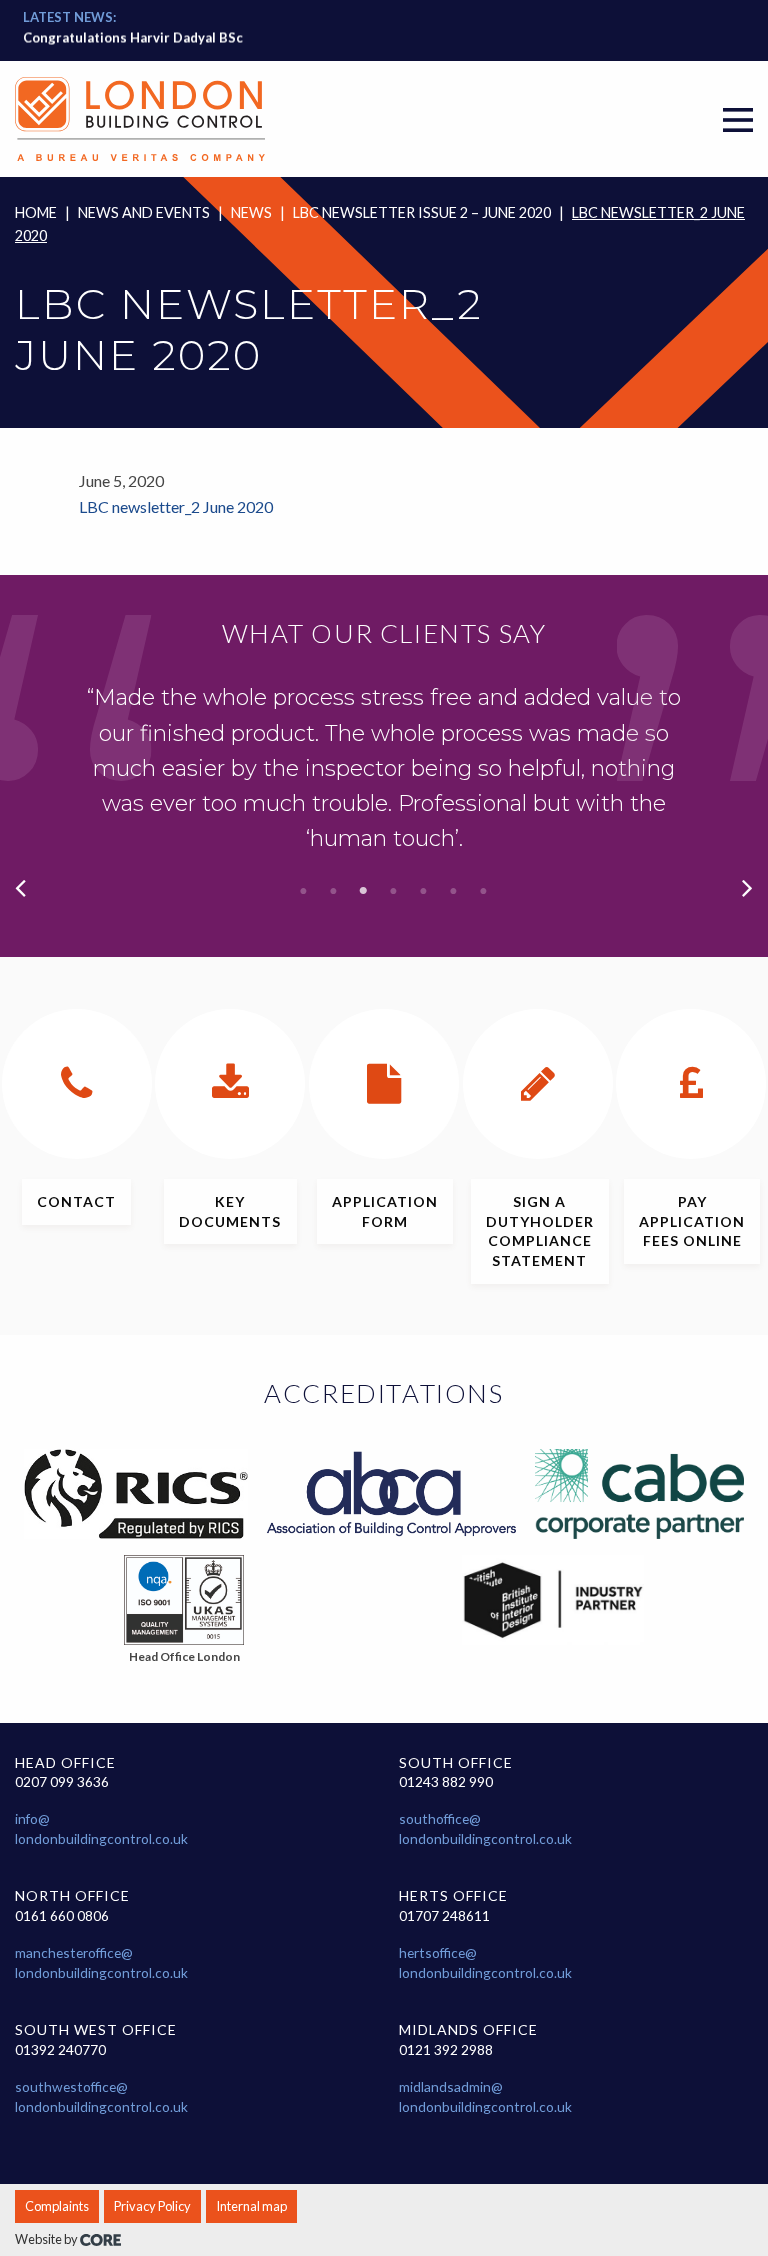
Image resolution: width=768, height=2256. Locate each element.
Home (36, 212)
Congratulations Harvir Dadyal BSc (133, 37)
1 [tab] (304, 891)
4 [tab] (394, 891)
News (251, 212)
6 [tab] (454, 891)
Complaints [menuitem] (57, 2206)
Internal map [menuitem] (251, 2206)
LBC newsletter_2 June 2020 (176, 506)
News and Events (144, 212)
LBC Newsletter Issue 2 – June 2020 (422, 212)
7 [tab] (484, 891)
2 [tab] (334, 891)
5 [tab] (424, 891)
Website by (47, 2239)
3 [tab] (364, 891)
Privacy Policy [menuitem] (152, 2206)
